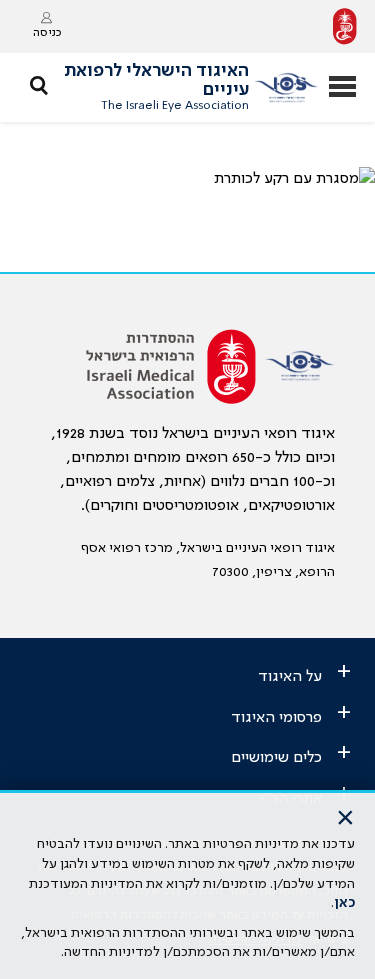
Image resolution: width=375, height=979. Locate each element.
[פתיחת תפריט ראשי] (342, 88)
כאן (344, 903)
